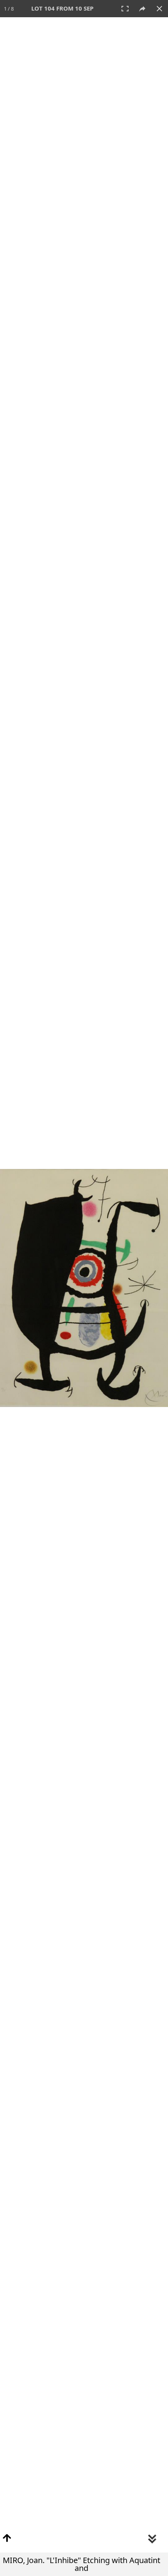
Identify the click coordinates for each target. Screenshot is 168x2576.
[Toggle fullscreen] (125, 9)
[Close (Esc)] (159, 9)
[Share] (142, 9)
